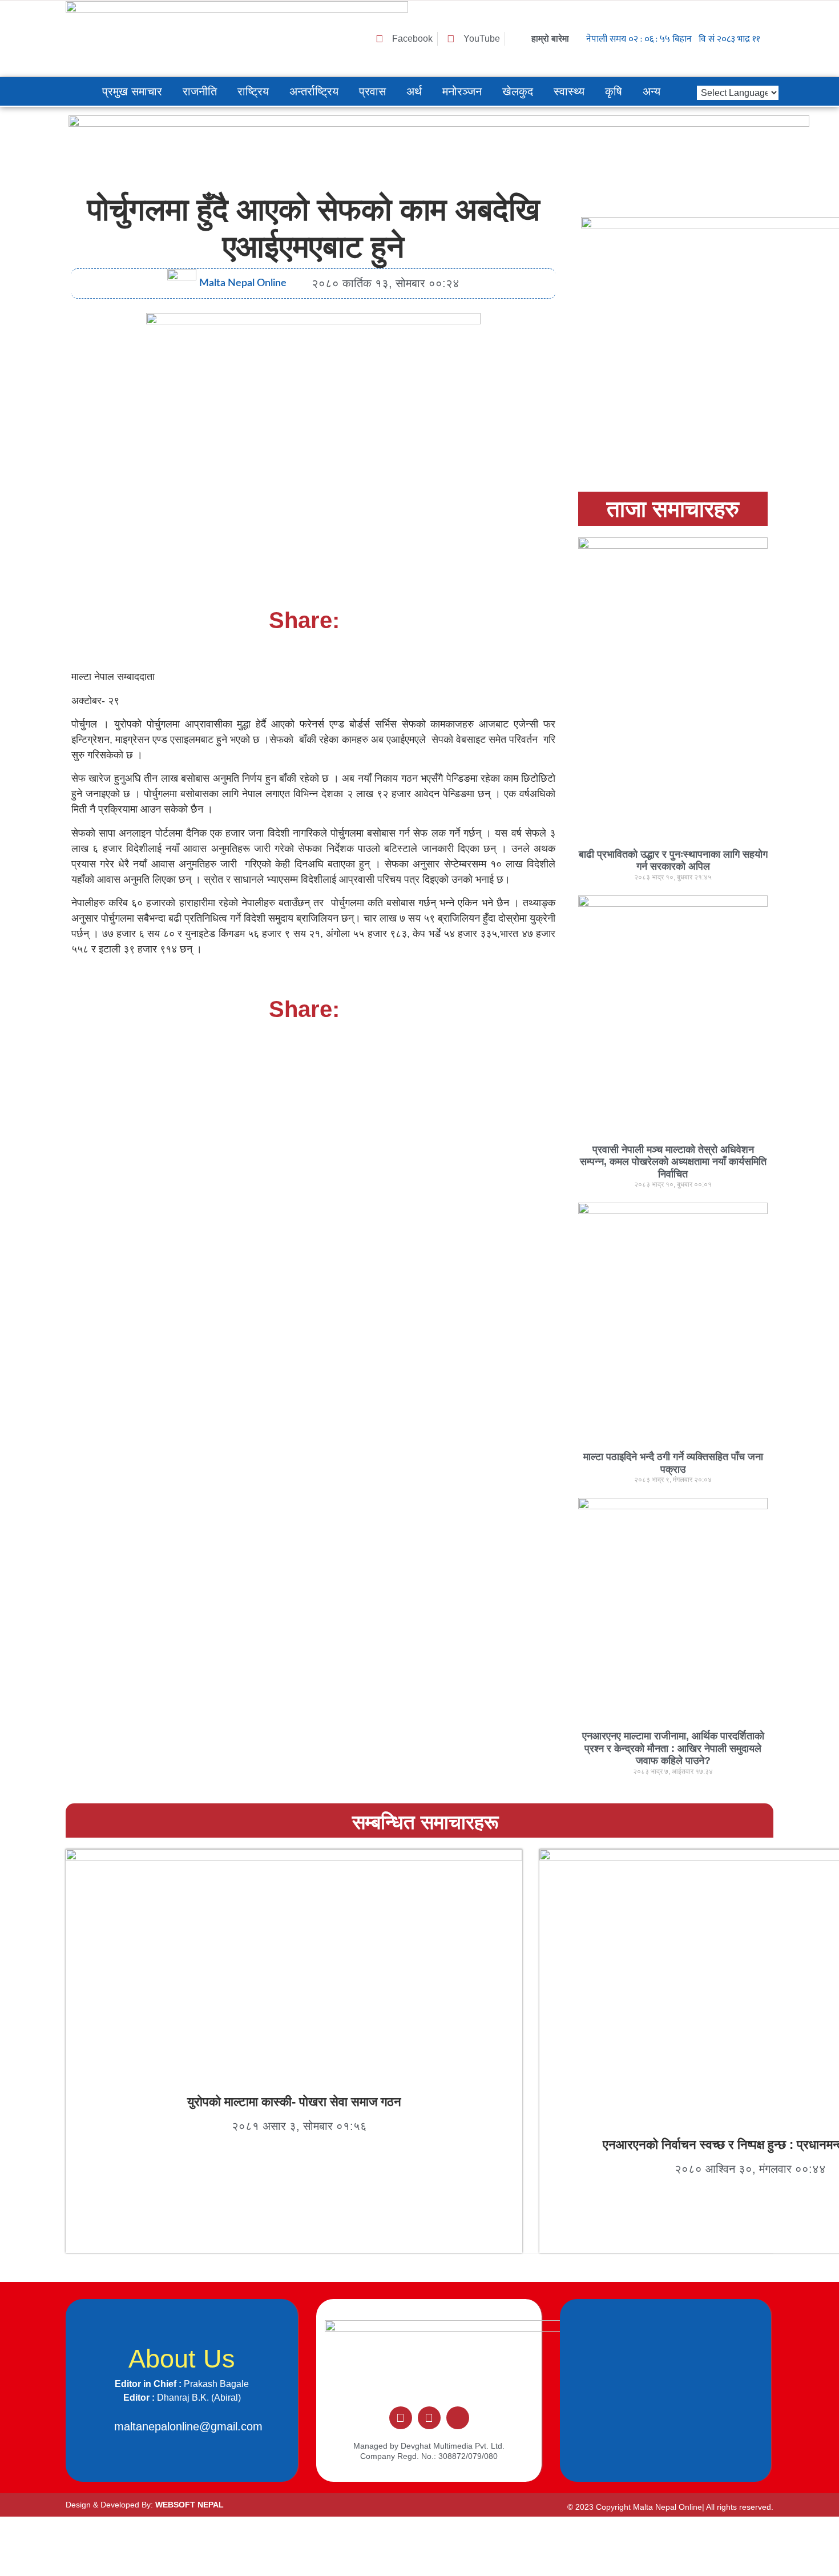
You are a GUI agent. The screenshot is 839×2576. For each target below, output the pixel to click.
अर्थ (414, 91)
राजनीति (200, 91)
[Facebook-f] (401, 2418)
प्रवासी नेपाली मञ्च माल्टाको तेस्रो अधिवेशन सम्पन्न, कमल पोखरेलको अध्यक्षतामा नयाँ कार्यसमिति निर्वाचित (673, 1162)
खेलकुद (518, 91)
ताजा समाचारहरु (673, 509)
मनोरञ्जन (462, 91)
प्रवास (372, 91)
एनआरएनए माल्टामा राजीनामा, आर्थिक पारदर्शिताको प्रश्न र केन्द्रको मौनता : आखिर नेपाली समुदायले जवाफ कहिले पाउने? (673, 1748)
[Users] (458, 2418)
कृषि (614, 91)
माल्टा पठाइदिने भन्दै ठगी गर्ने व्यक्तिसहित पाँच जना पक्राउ (673, 1463)
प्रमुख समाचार (132, 91)
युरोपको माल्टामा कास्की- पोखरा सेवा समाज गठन (294, 2102)
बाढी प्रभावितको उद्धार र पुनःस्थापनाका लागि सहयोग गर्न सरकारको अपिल (673, 861)
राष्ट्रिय (253, 91)
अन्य (652, 91)
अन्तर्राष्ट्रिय (314, 91)
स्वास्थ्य (569, 91)
